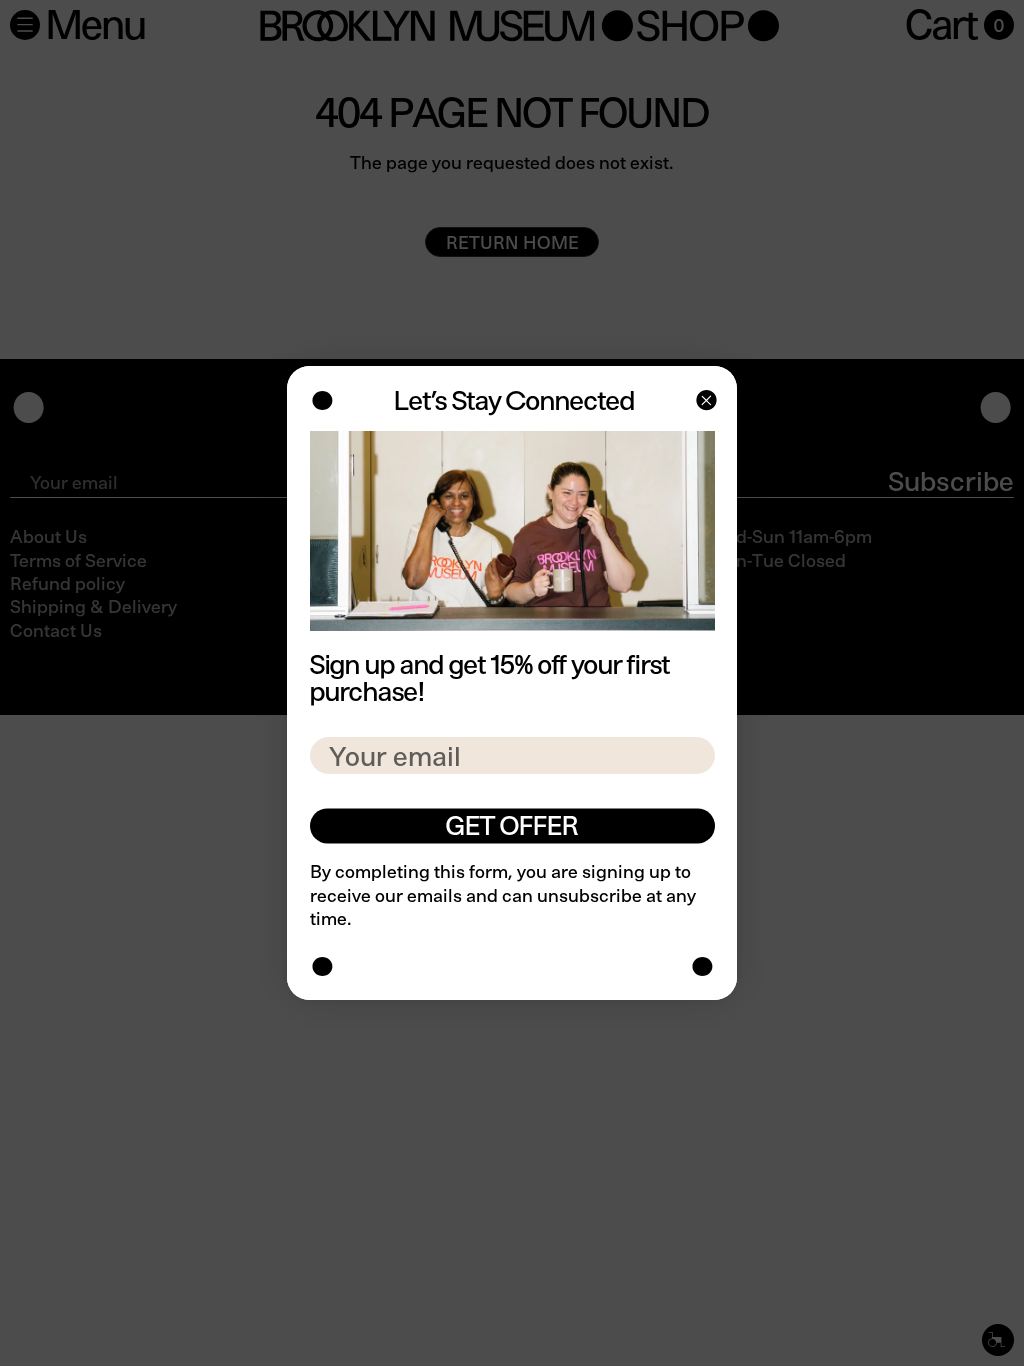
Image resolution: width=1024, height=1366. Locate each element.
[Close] (704, 402)
